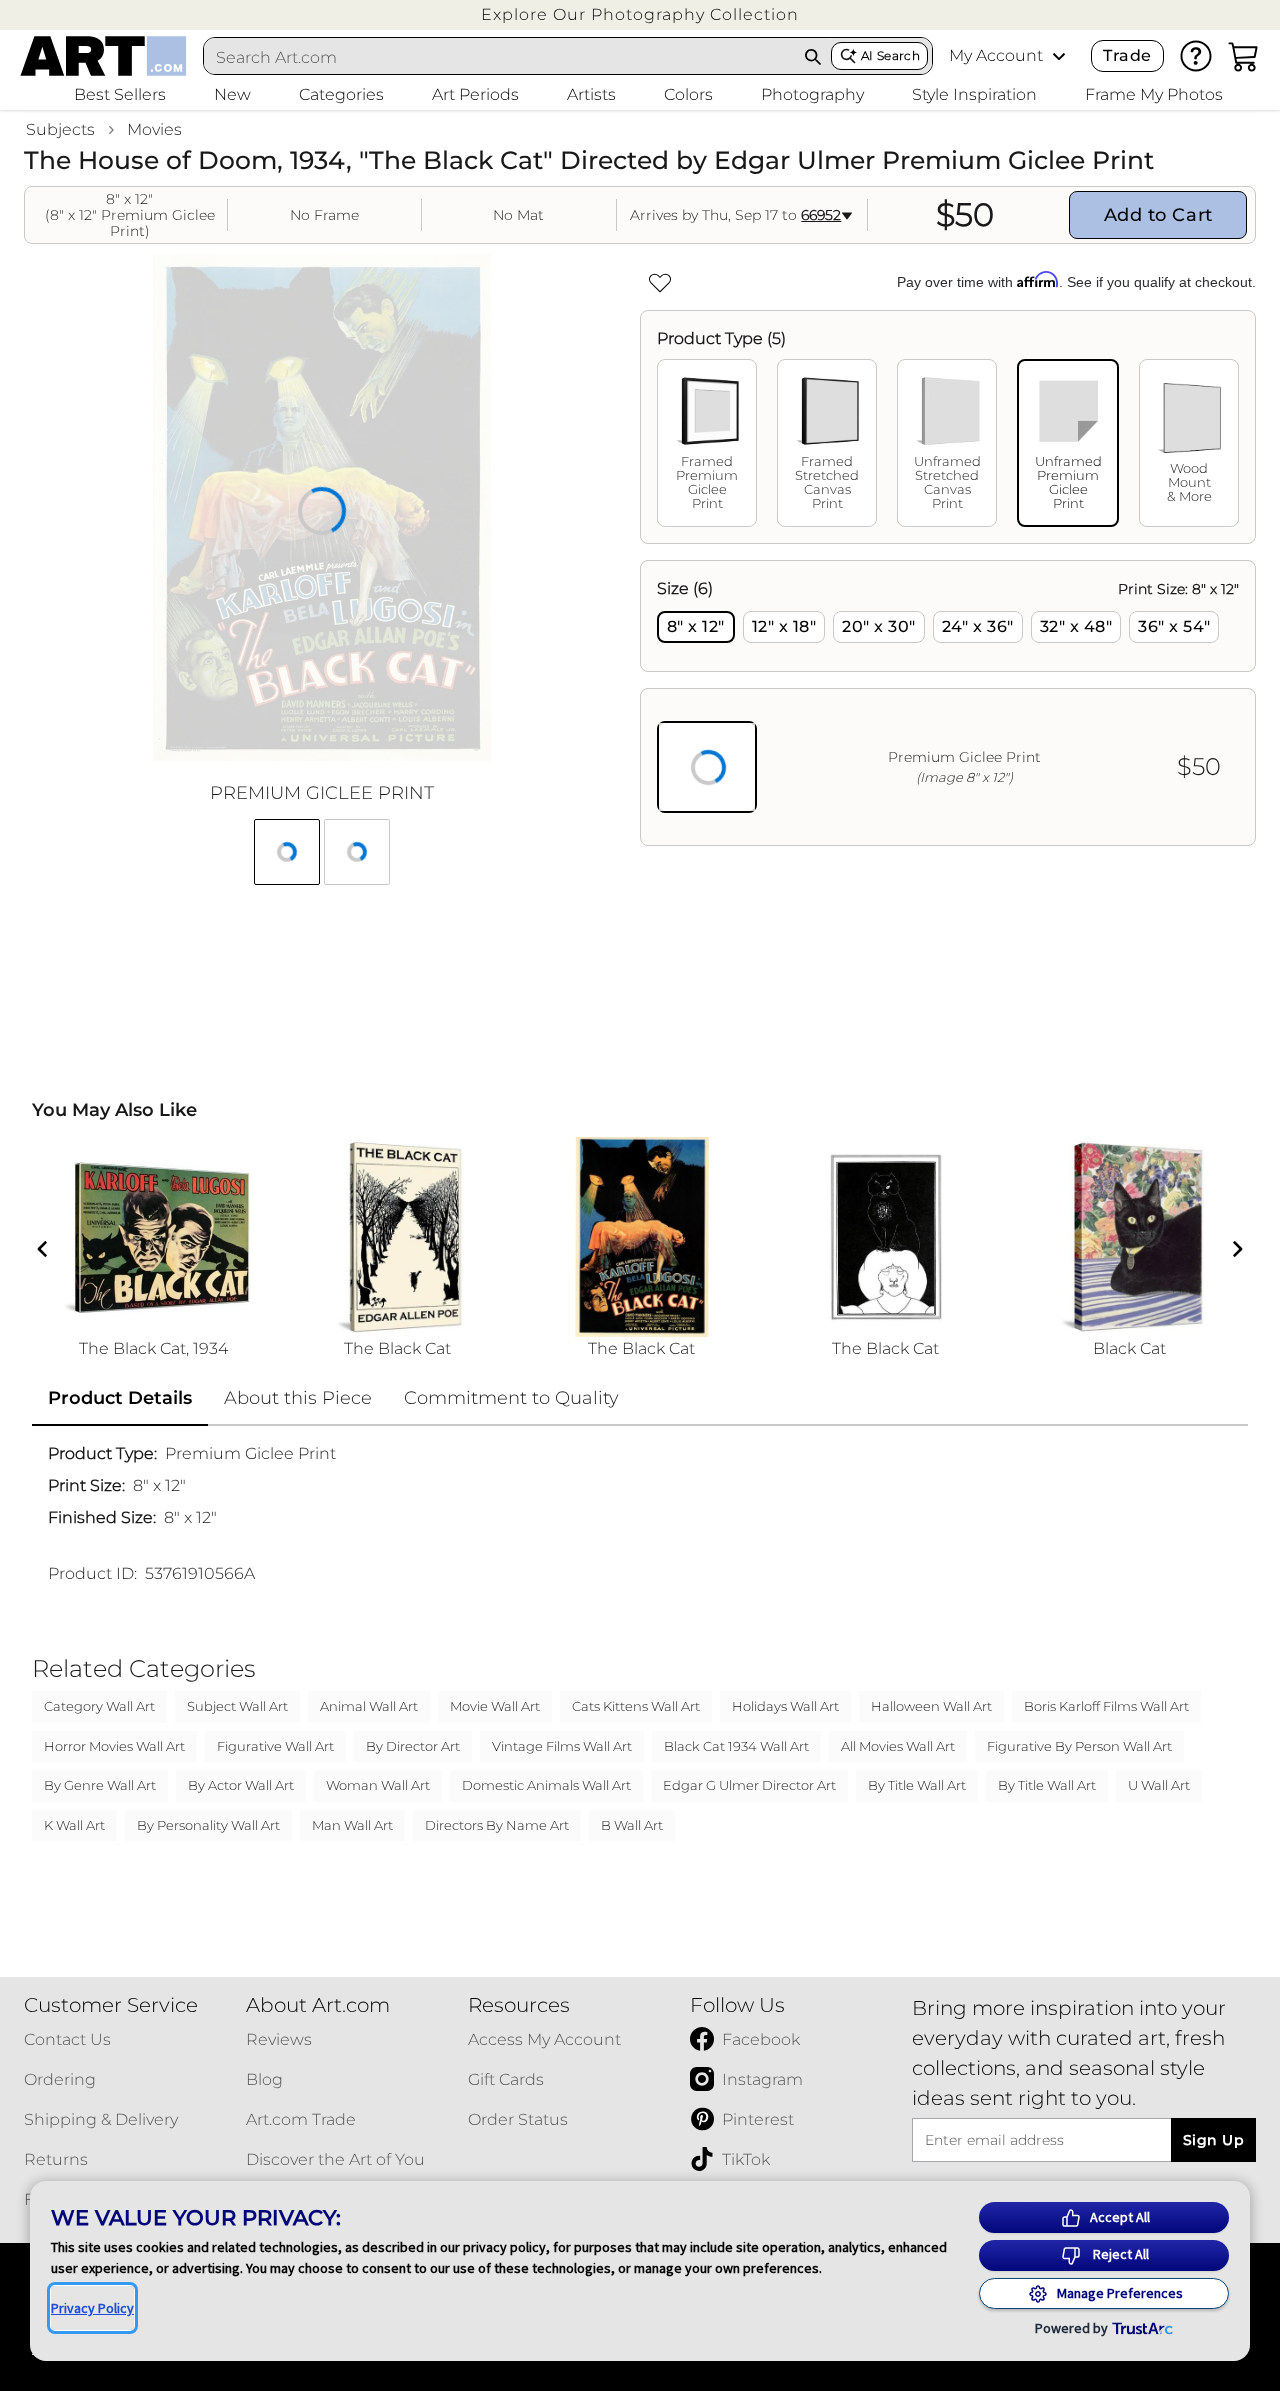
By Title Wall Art (917, 1785)
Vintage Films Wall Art (562, 1746)
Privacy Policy (92, 2308)
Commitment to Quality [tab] (511, 1398)
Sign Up (1213, 2140)
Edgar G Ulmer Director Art (749, 1785)
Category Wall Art (99, 1706)
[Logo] (103, 56)
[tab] (707, 443)
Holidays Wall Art (785, 1706)
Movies (154, 129)
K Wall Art (74, 1825)
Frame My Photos (1154, 94)
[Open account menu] (1059, 56)
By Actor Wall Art (241, 1785)
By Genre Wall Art (100, 1785)
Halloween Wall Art (931, 1706)
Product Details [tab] (120, 1398)
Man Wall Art (352, 1825)
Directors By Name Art (497, 1825)
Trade (1127, 55)
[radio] (696, 627)
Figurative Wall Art (275, 1746)
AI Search (890, 55)
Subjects (60, 129)
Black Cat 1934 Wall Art (736, 1746)
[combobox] (500, 57)
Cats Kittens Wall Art (636, 1706)
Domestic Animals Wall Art (546, 1785)
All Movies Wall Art (898, 1746)
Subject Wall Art (237, 1706)
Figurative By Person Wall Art (1079, 1746)
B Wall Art (632, 1825)
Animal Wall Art (369, 1706)
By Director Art (413, 1746)
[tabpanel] (948, 703)
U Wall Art (1159, 1785)
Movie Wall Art (495, 1706)
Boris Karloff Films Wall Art (1106, 1706)
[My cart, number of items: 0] (1244, 56)
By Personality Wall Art (208, 1825)
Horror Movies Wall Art (114, 1746)
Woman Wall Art (378, 1785)
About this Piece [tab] (298, 1398)
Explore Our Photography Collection (640, 14)
